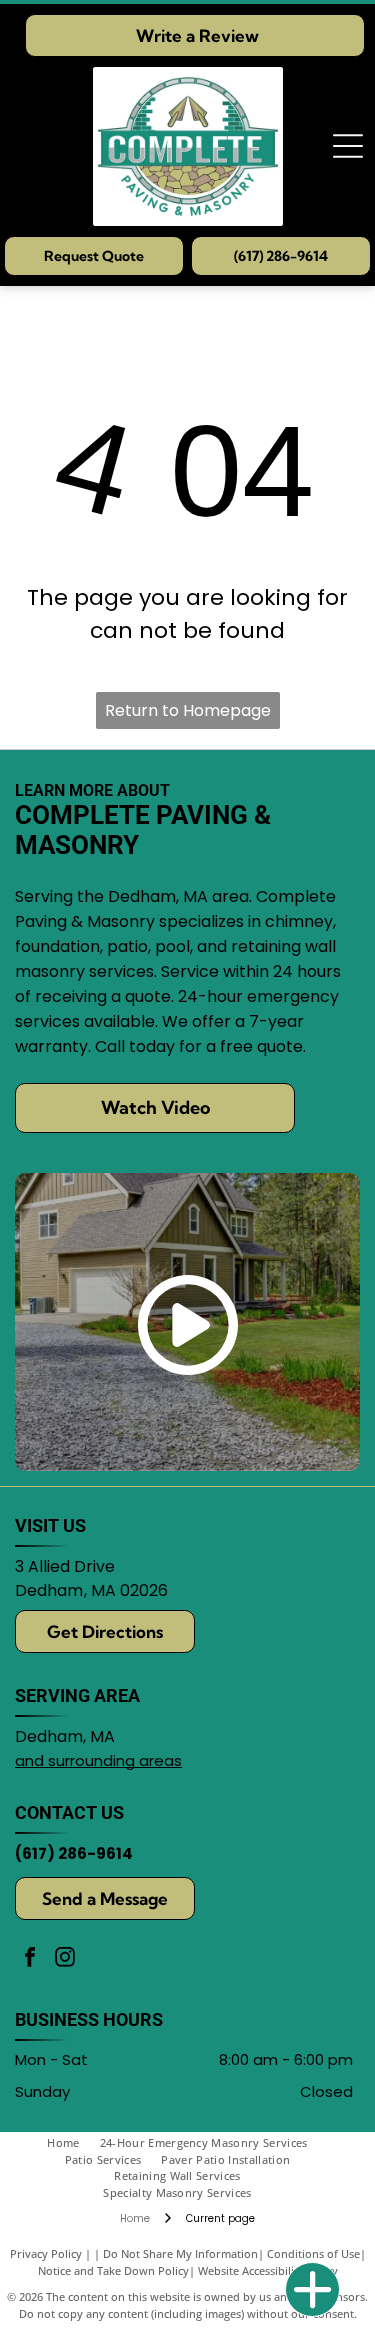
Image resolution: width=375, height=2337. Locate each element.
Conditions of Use (313, 2253)
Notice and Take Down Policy (113, 2270)
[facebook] (30, 1959)
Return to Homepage (188, 710)
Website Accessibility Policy (268, 2270)
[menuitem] (73, 2143)
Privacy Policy (46, 2253)
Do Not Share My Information (180, 2253)
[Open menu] (348, 146)
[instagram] (65, 1959)
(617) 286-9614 (74, 1853)
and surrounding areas (98, 1760)
